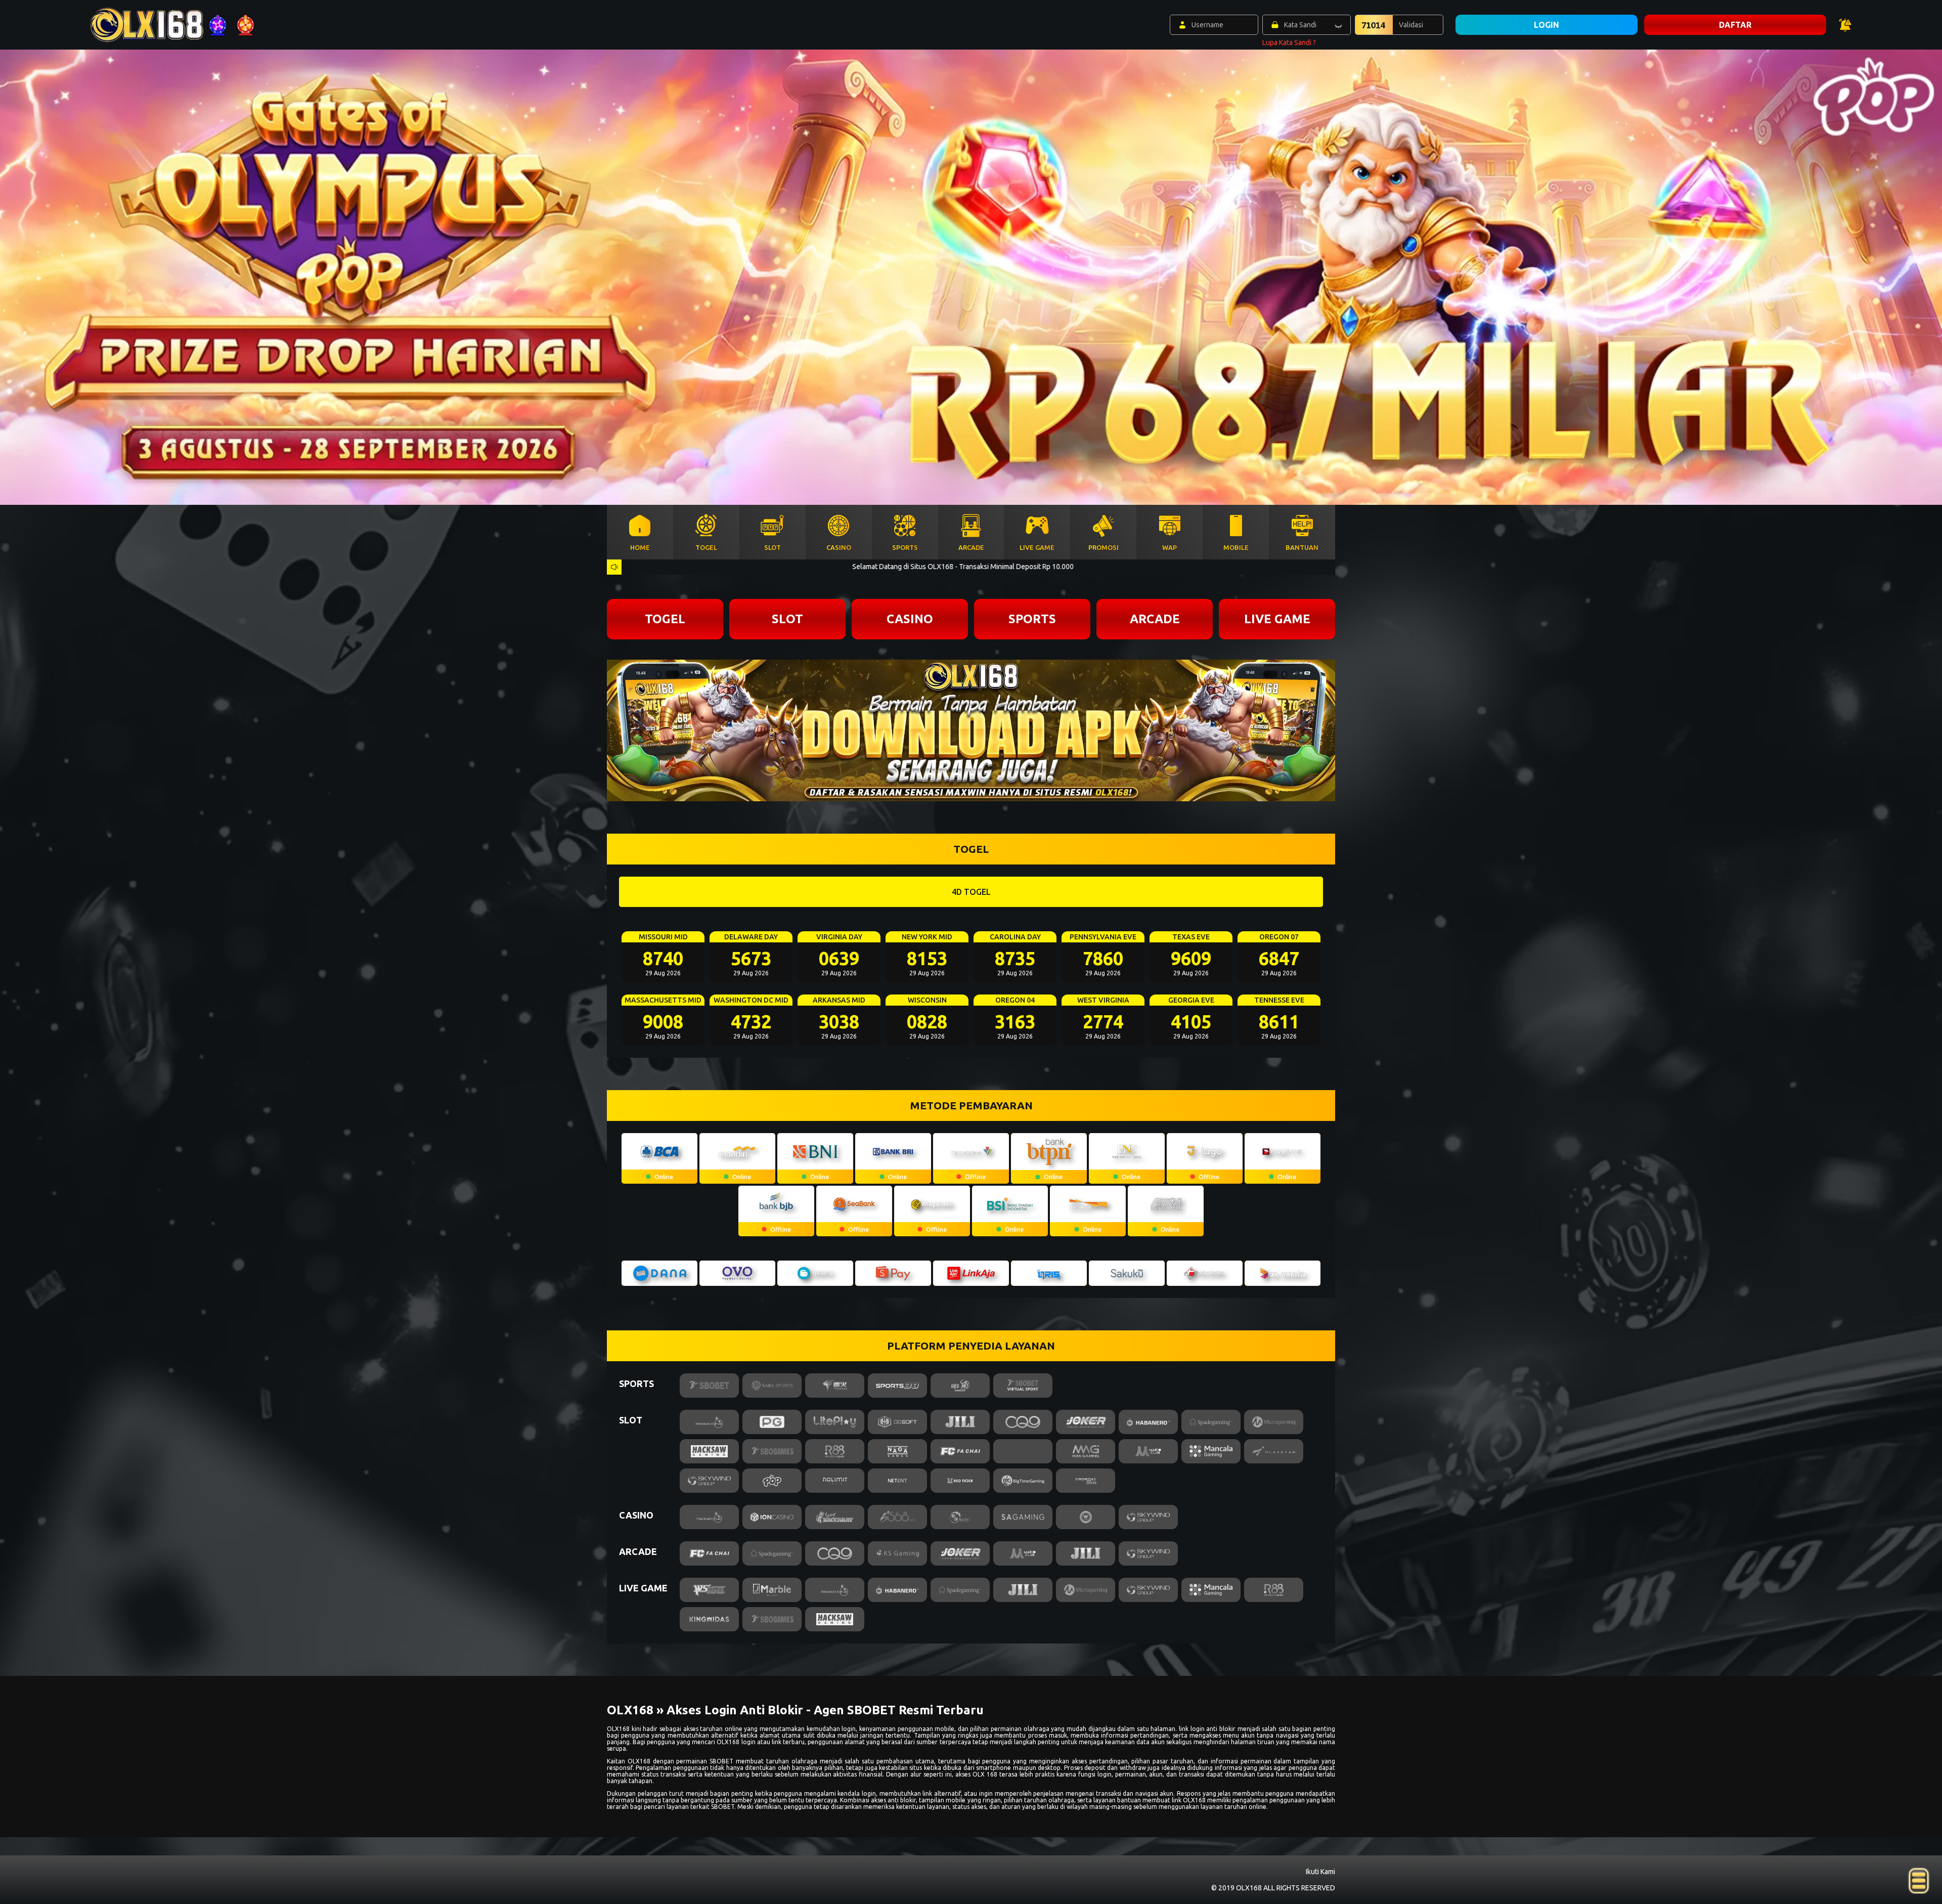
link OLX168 (1189, 1800)
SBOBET (721, 1761)
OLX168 (618, 1729)
